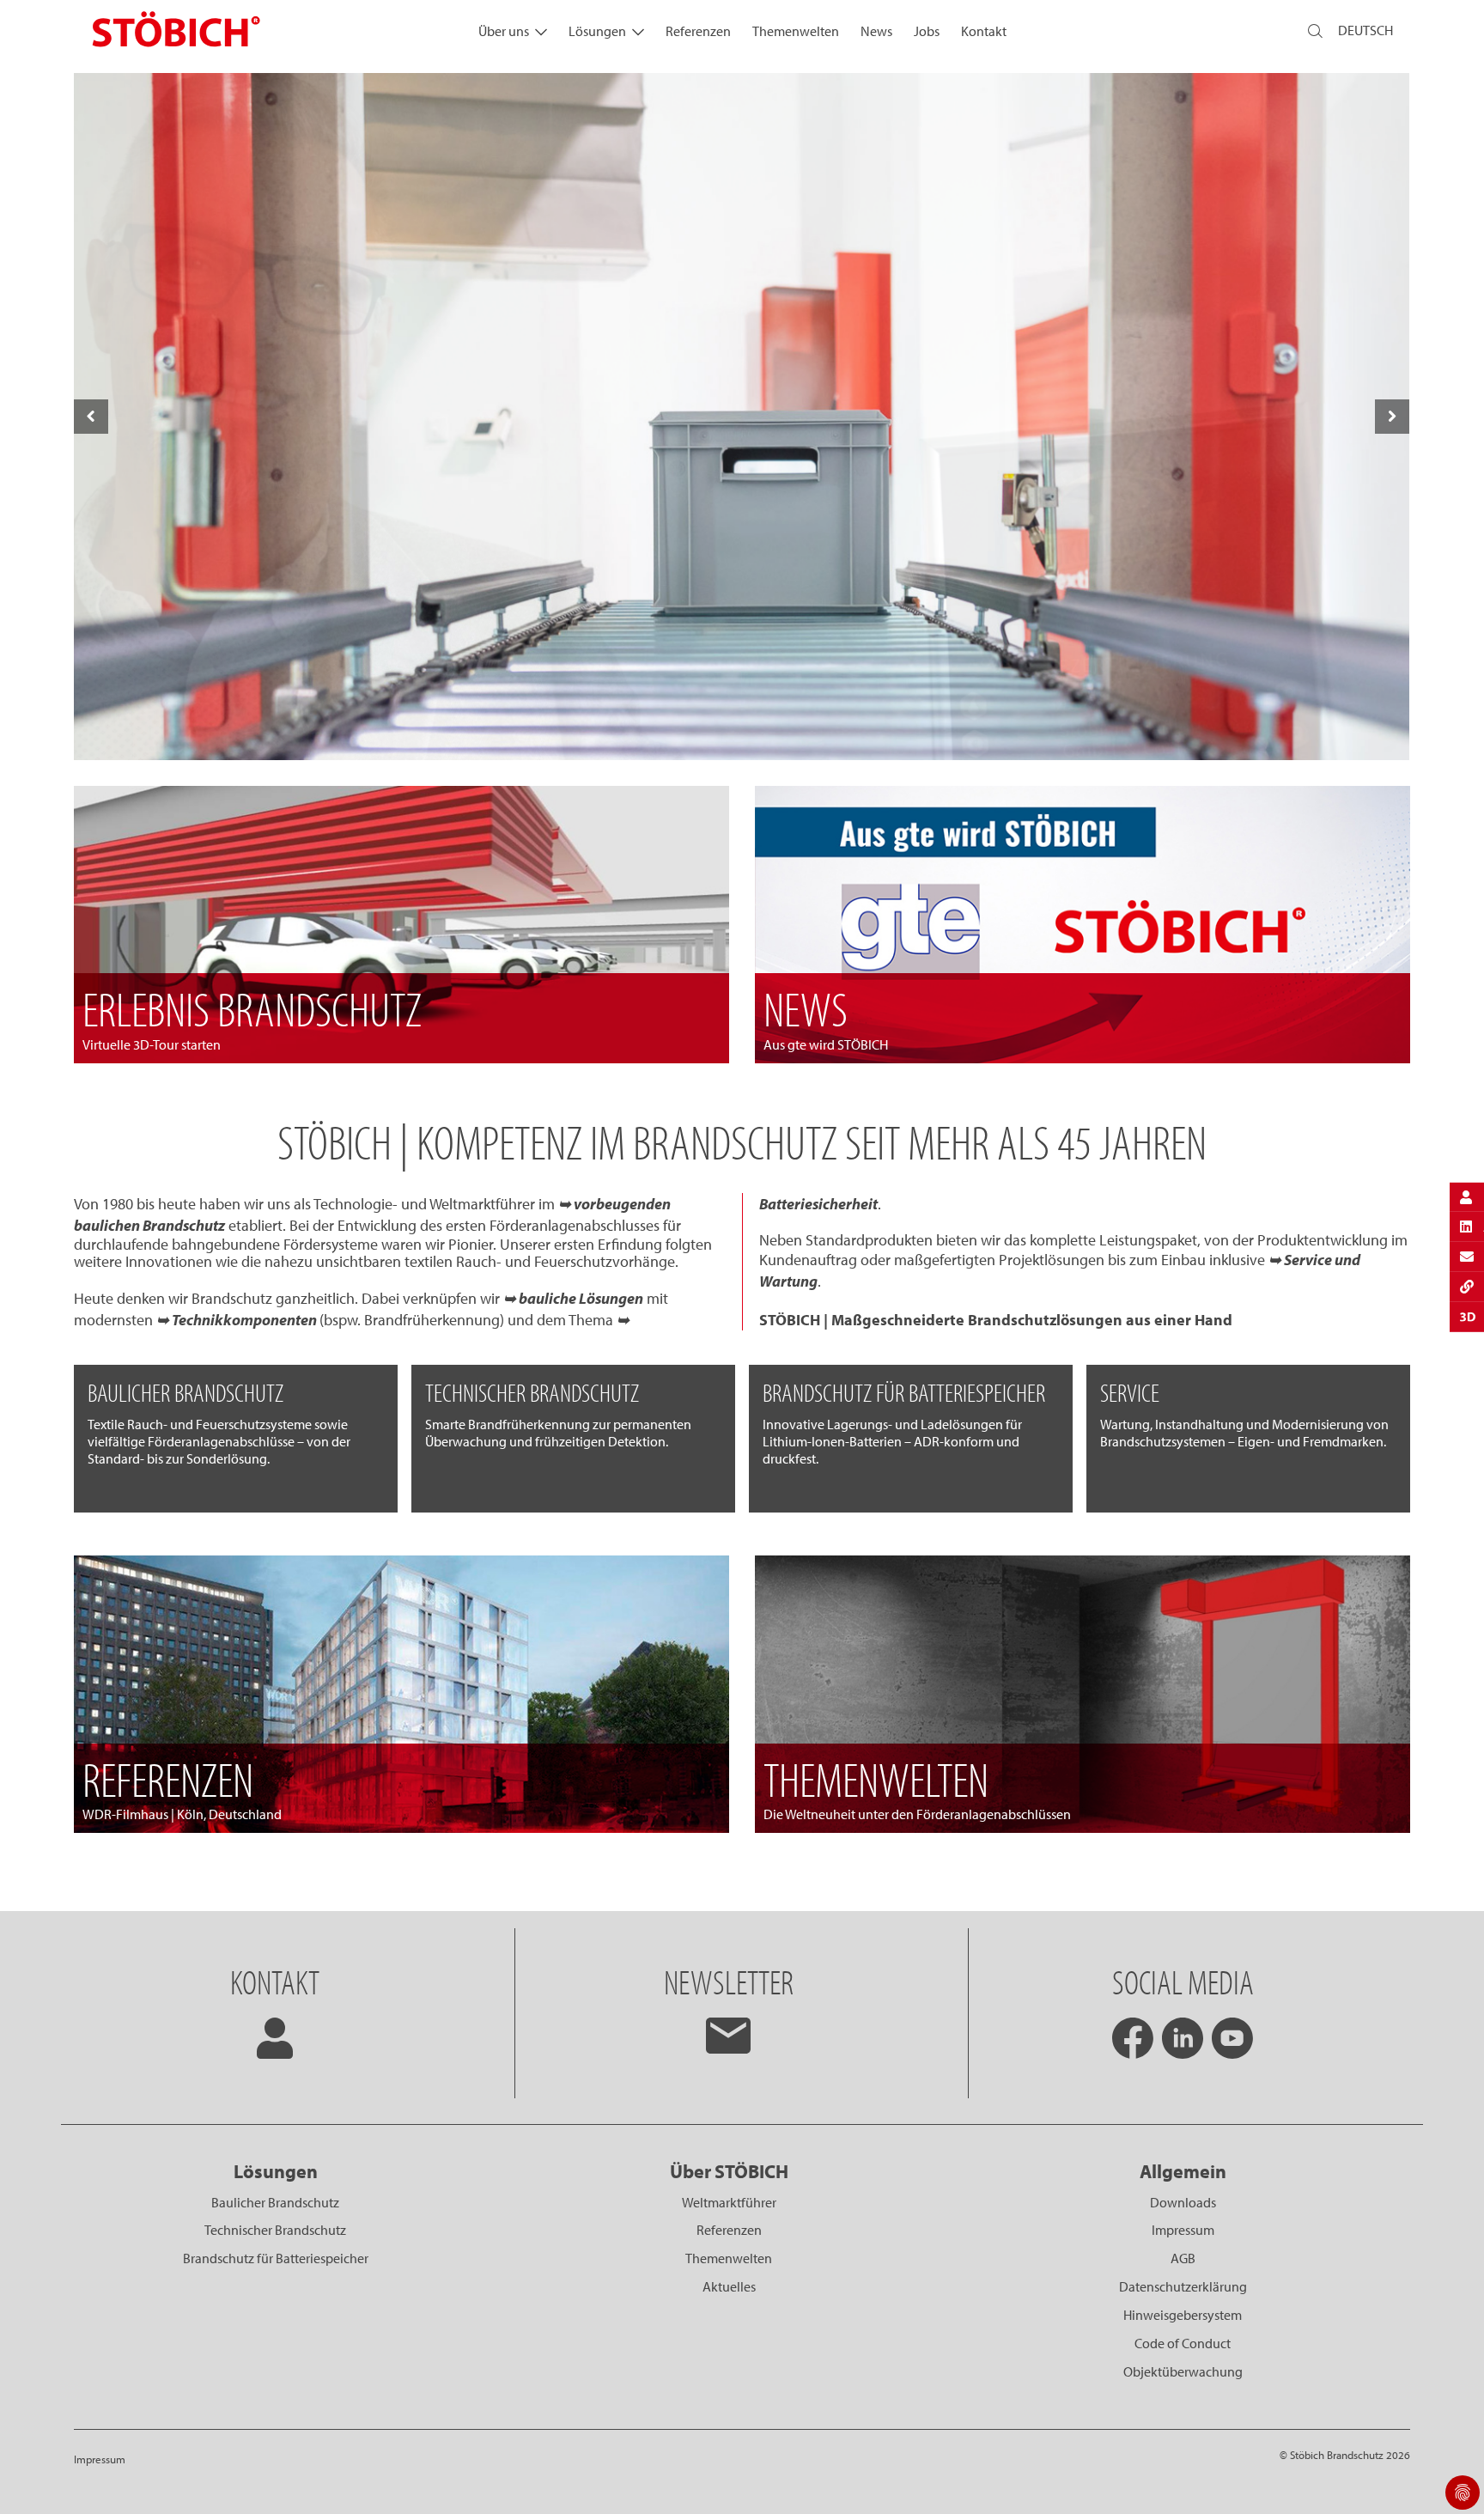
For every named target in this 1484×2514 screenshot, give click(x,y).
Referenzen (698, 31)
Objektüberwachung (1183, 2371)
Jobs (927, 31)
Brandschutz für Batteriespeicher (276, 2258)
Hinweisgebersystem (1183, 2315)
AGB (1183, 2258)
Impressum (1183, 2230)
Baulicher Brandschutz (275, 2202)
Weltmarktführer (729, 2202)
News (876, 31)
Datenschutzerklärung (1183, 2286)
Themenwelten (796, 31)
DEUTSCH (1365, 30)
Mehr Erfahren (741, 722)
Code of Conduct (1183, 2343)
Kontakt (984, 31)
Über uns (504, 31)
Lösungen (597, 31)
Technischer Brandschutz (275, 2230)
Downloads (1183, 2202)
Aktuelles (729, 2286)
